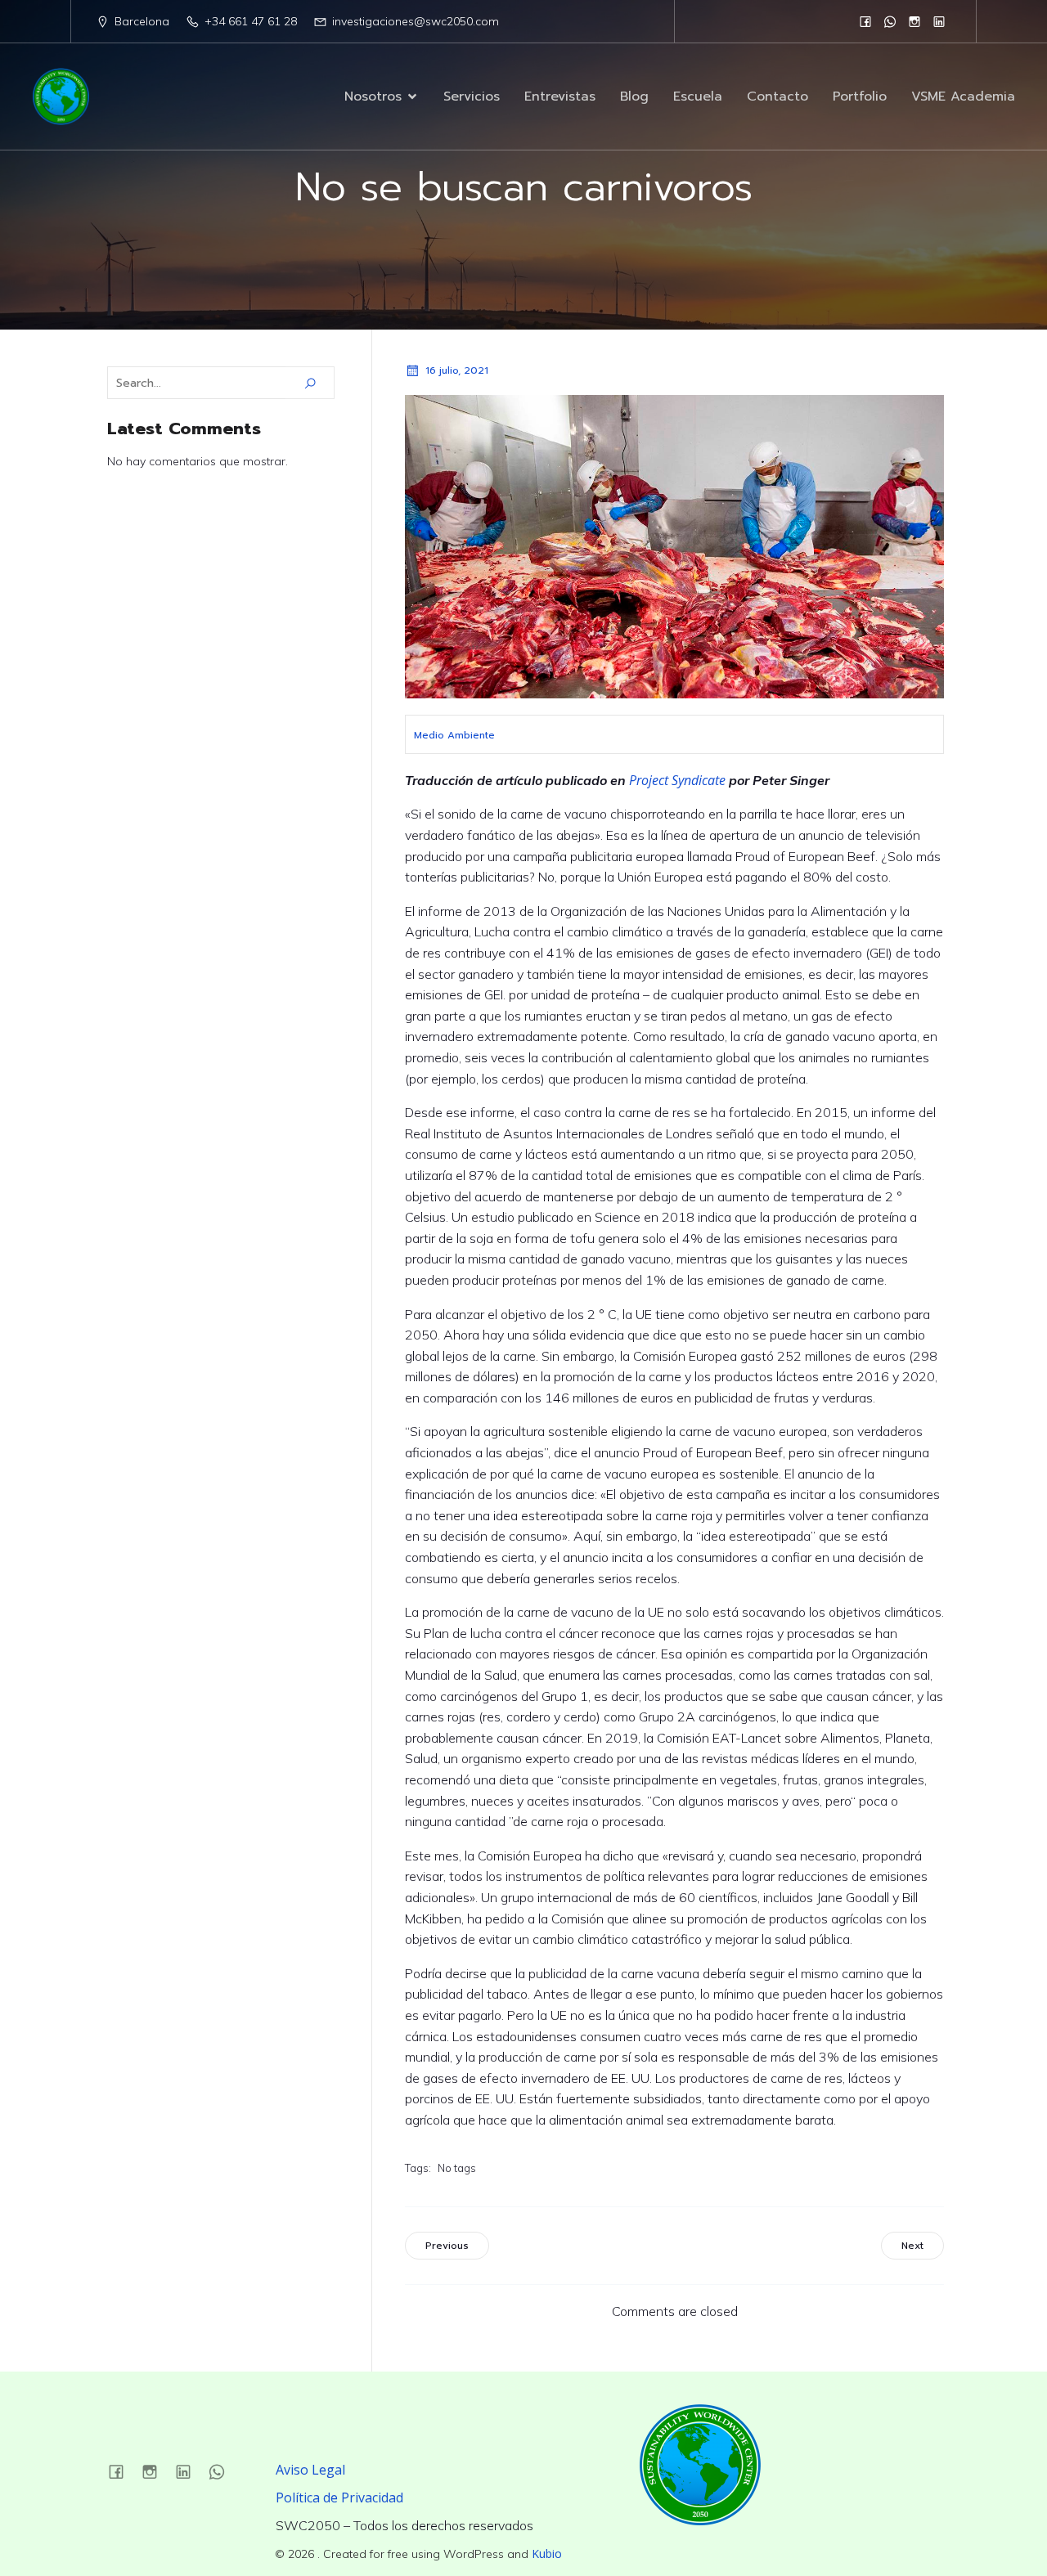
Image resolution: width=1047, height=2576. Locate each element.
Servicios (472, 96)
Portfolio (860, 96)
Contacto (777, 96)
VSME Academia (963, 96)
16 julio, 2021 (457, 370)
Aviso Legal (310, 2470)
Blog (634, 96)
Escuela (698, 96)
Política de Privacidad (339, 2497)
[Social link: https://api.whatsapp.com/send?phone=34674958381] (890, 21)
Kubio (547, 2554)
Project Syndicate (677, 780)
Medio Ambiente (454, 735)
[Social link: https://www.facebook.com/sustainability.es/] (865, 21)
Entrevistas (560, 96)
